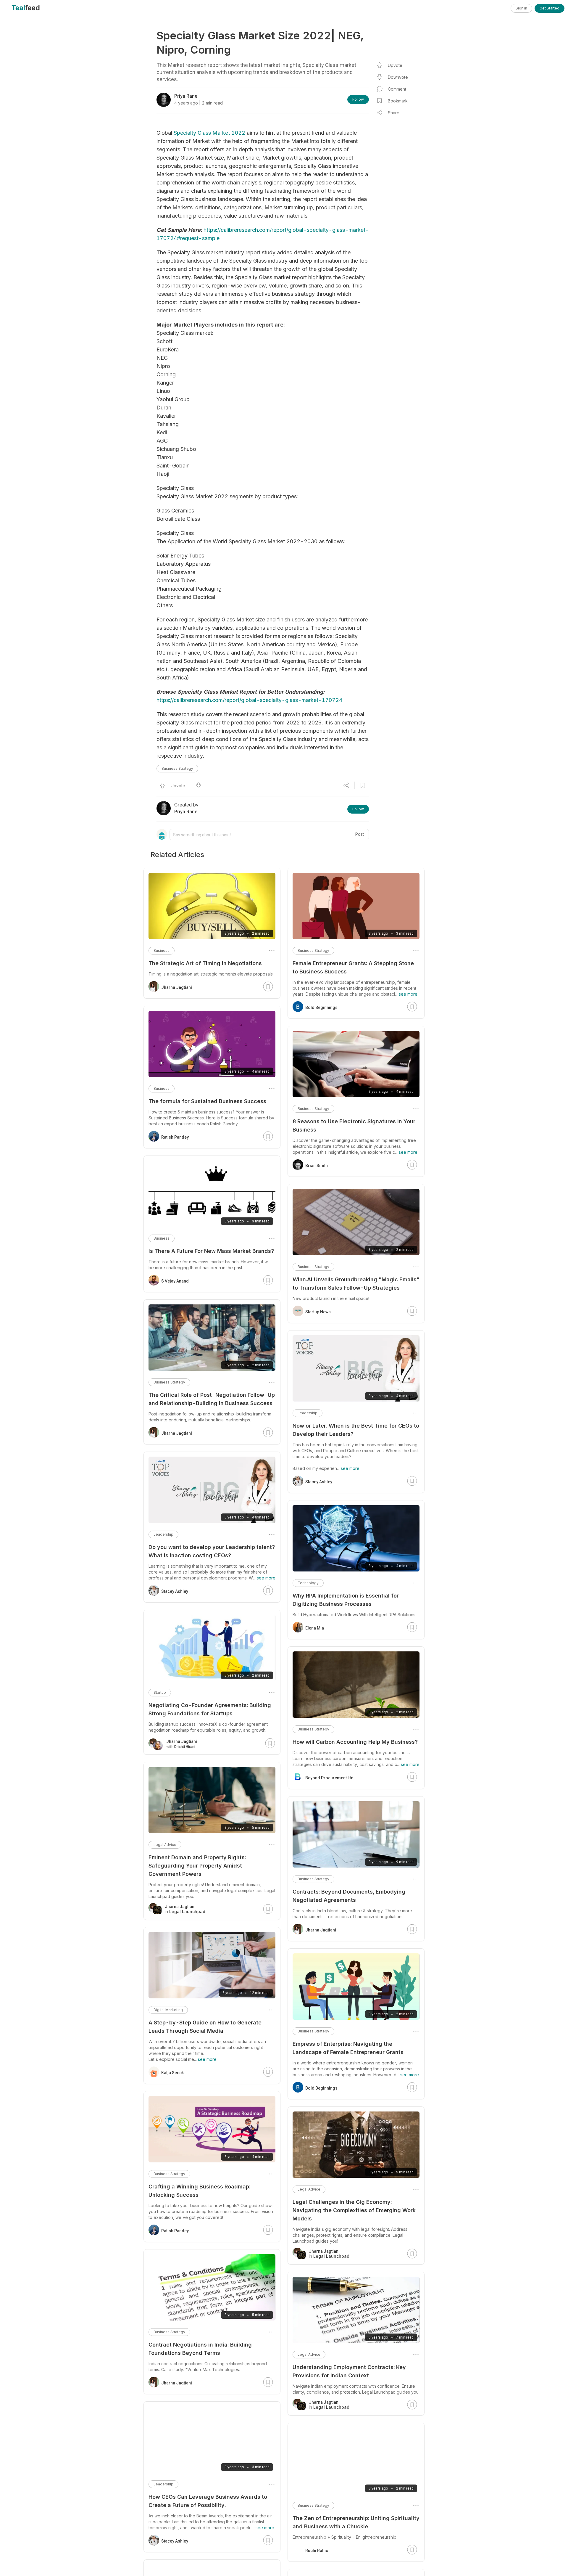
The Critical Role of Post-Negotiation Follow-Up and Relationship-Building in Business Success (212, 1399)
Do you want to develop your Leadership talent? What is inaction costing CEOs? (212, 1551)
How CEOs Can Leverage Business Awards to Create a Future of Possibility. (208, 2501)
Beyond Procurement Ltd (329, 1778)
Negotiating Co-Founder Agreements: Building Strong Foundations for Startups (210, 1709)
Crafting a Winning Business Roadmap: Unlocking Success (199, 2191)
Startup (160, 1692)
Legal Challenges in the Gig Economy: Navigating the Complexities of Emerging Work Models (354, 2210)
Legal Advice (309, 2189)
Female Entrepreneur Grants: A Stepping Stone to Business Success (353, 967)
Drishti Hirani (185, 1747)
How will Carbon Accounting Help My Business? (355, 1742)
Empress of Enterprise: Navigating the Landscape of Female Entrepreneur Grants (348, 2048)
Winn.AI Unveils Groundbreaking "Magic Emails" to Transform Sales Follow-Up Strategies (356, 1284)
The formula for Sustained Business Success (207, 1101)
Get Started (550, 8)
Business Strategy (177, 768)
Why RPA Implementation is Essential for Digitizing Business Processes (346, 1600)
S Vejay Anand (175, 1281)
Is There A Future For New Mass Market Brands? (211, 1251)
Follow (358, 99)
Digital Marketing (168, 2010)
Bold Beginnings (321, 1007)
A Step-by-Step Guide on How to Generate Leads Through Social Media (205, 2027)
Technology (308, 1583)
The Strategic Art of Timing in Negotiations (205, 963)
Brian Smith (317, 1166)
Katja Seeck (172, 2073)
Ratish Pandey (175, 1137)
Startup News (318, 1312)
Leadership (308, 1413)
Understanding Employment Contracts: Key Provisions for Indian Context (349, 2371)
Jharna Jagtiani (321, 1930)
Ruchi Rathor (318, 2551)
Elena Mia (315, 1628)
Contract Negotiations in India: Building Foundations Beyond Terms (200, 2349)
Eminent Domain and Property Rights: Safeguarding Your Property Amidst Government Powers (197, 1866)
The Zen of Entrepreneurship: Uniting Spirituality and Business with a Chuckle (356, 2522)
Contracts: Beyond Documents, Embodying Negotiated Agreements (349, 1896)
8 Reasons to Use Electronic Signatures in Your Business (354, 1125)
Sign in (521, 8)
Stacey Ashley (319, 1482)
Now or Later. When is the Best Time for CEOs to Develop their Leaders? (356, 1430)
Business (162, 950)
